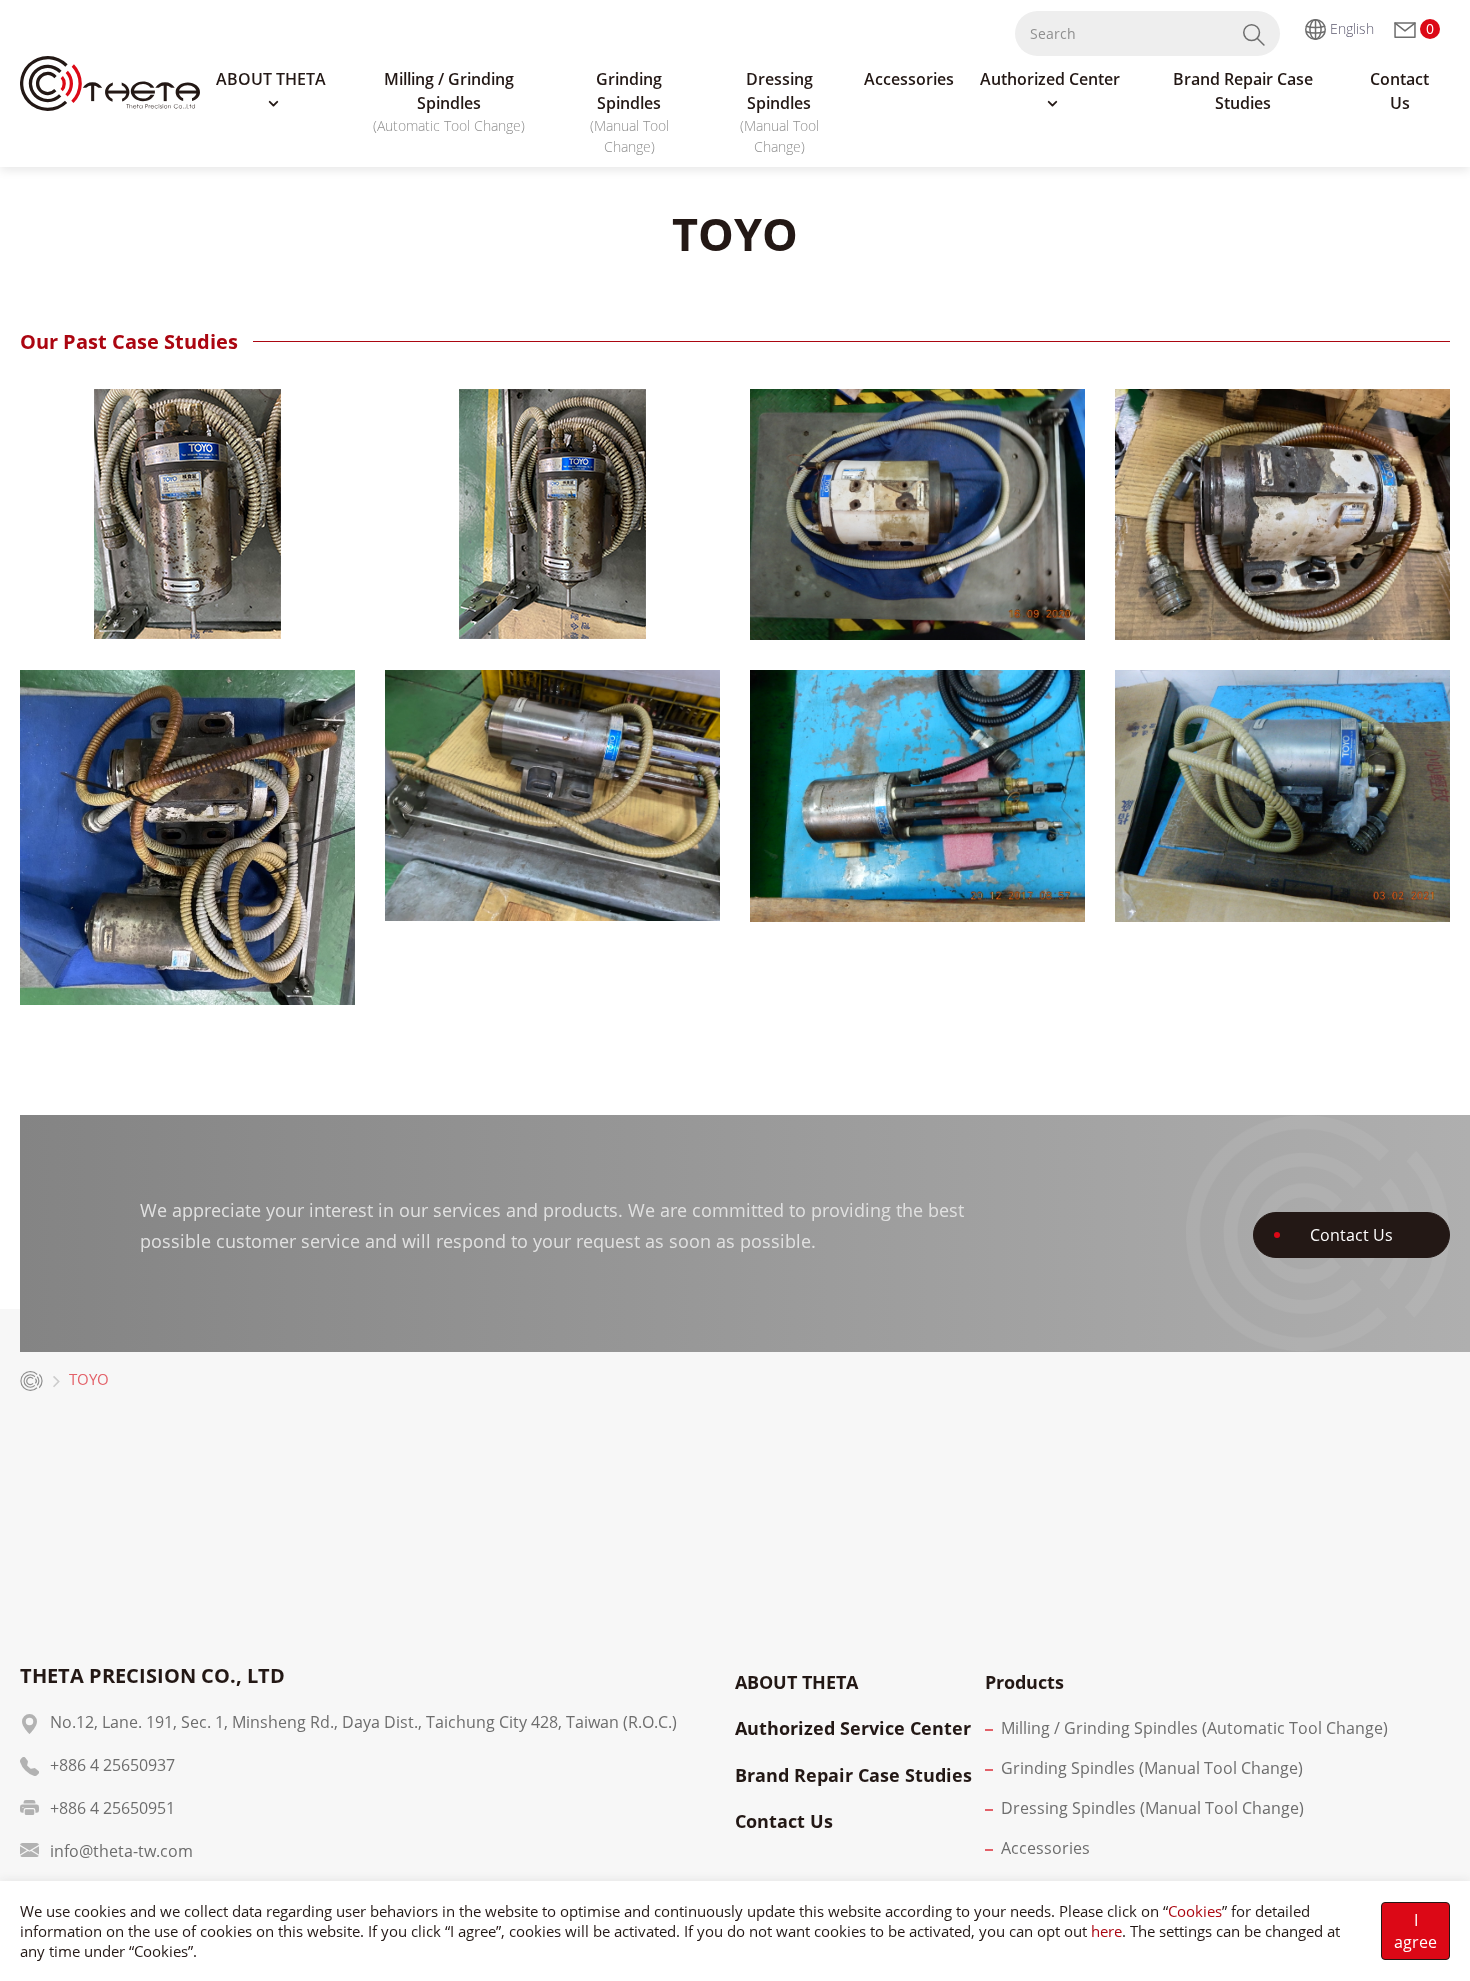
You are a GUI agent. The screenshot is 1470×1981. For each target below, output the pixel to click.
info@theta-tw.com (121, 1851)
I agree (1415, 1931)
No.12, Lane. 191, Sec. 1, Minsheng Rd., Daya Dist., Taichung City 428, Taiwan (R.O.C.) (363, 1722)
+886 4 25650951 (112, 1808)
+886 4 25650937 (112, 1765)
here (1106, 1931)
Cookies (1195, 1911)
